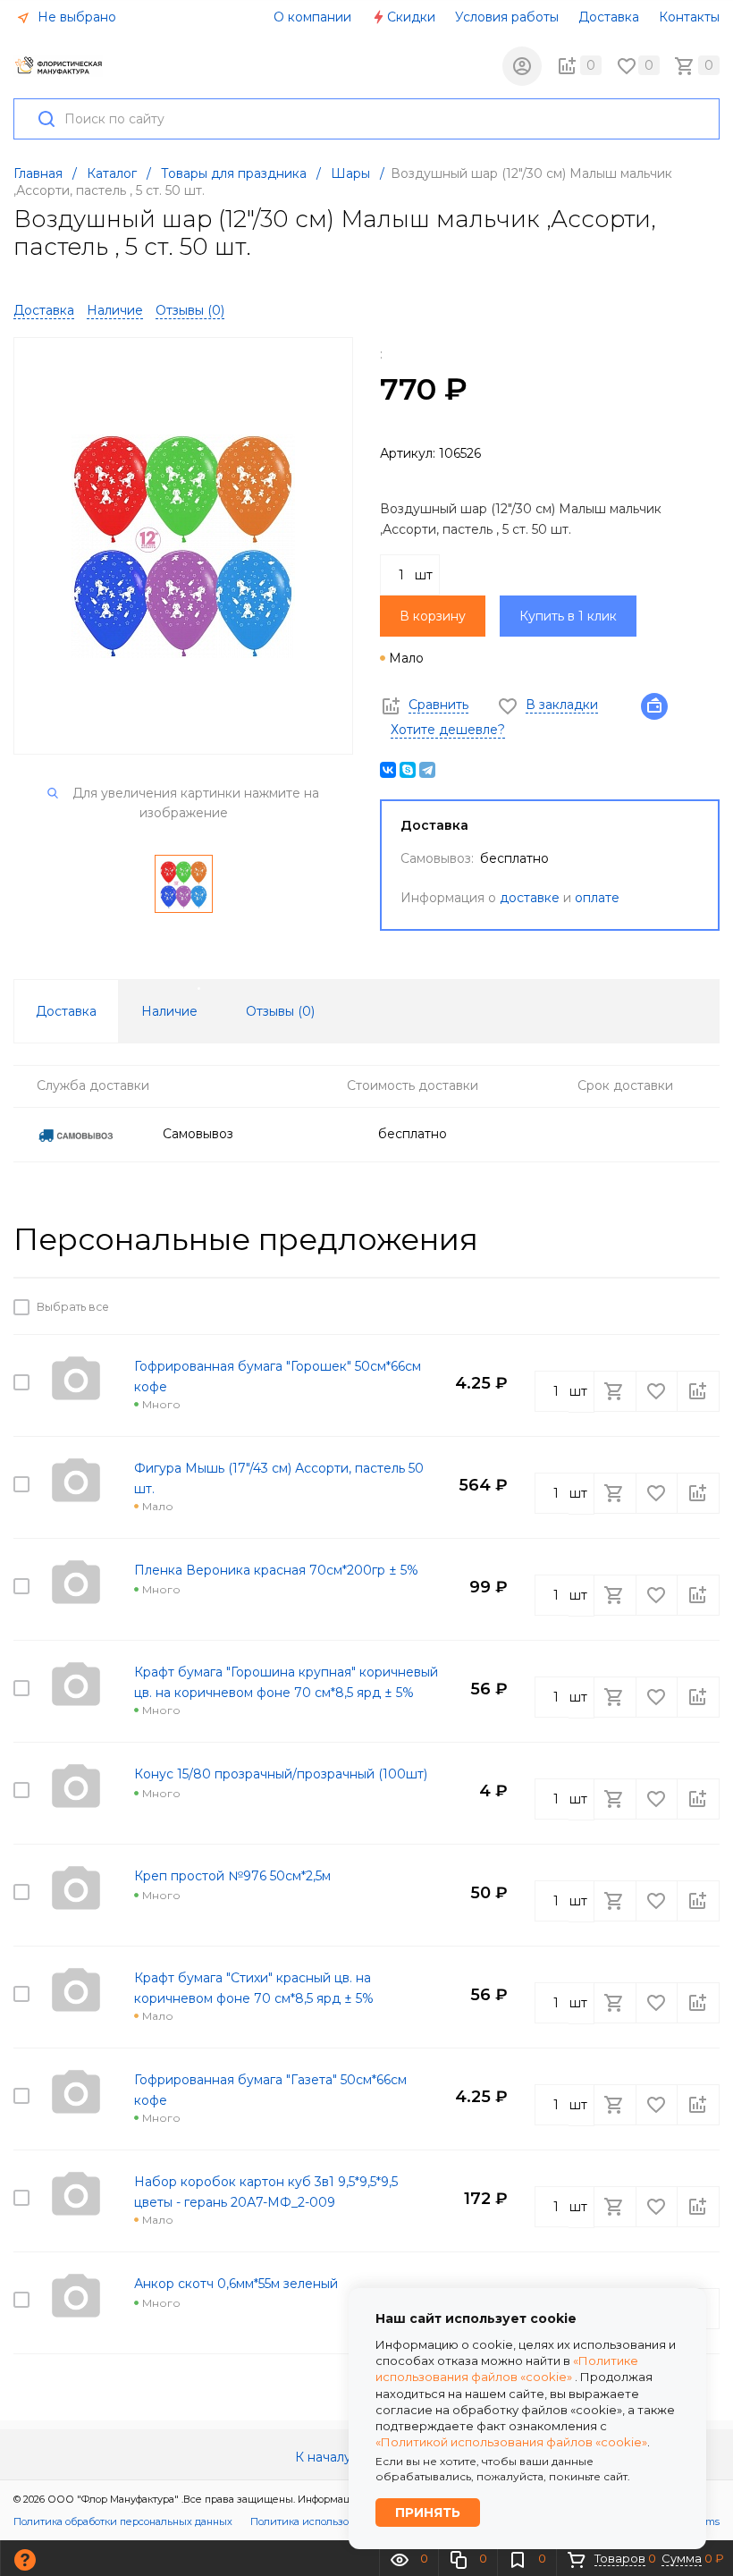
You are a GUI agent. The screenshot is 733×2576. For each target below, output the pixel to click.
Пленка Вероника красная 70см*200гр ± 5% (276, 1570)
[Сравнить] (698, 1306)
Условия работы (507, 17)
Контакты (689, 17)
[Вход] (522, 66)
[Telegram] (427, 770)
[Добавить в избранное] (658, 1306)
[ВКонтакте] (388, 770)
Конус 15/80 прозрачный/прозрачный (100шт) (281, 1774)
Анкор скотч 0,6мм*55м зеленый (236, 2284)
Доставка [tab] (66, 1011)
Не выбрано (75, 17)
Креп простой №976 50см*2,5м (232, 1876)
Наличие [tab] (169, 1011)
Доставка (609, 17)
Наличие (115, 310)
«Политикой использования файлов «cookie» (511, 2442)
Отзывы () (190, 310)
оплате (597, 898)
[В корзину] (617, 1306)
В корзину (433, 616)
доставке (530, 898)
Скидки (411, 17)
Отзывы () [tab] (280, 1011)
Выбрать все (70, 1307)
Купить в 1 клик (568, 616)
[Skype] (408, 770)
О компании (312, 17)
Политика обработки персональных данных (123, 2521)
